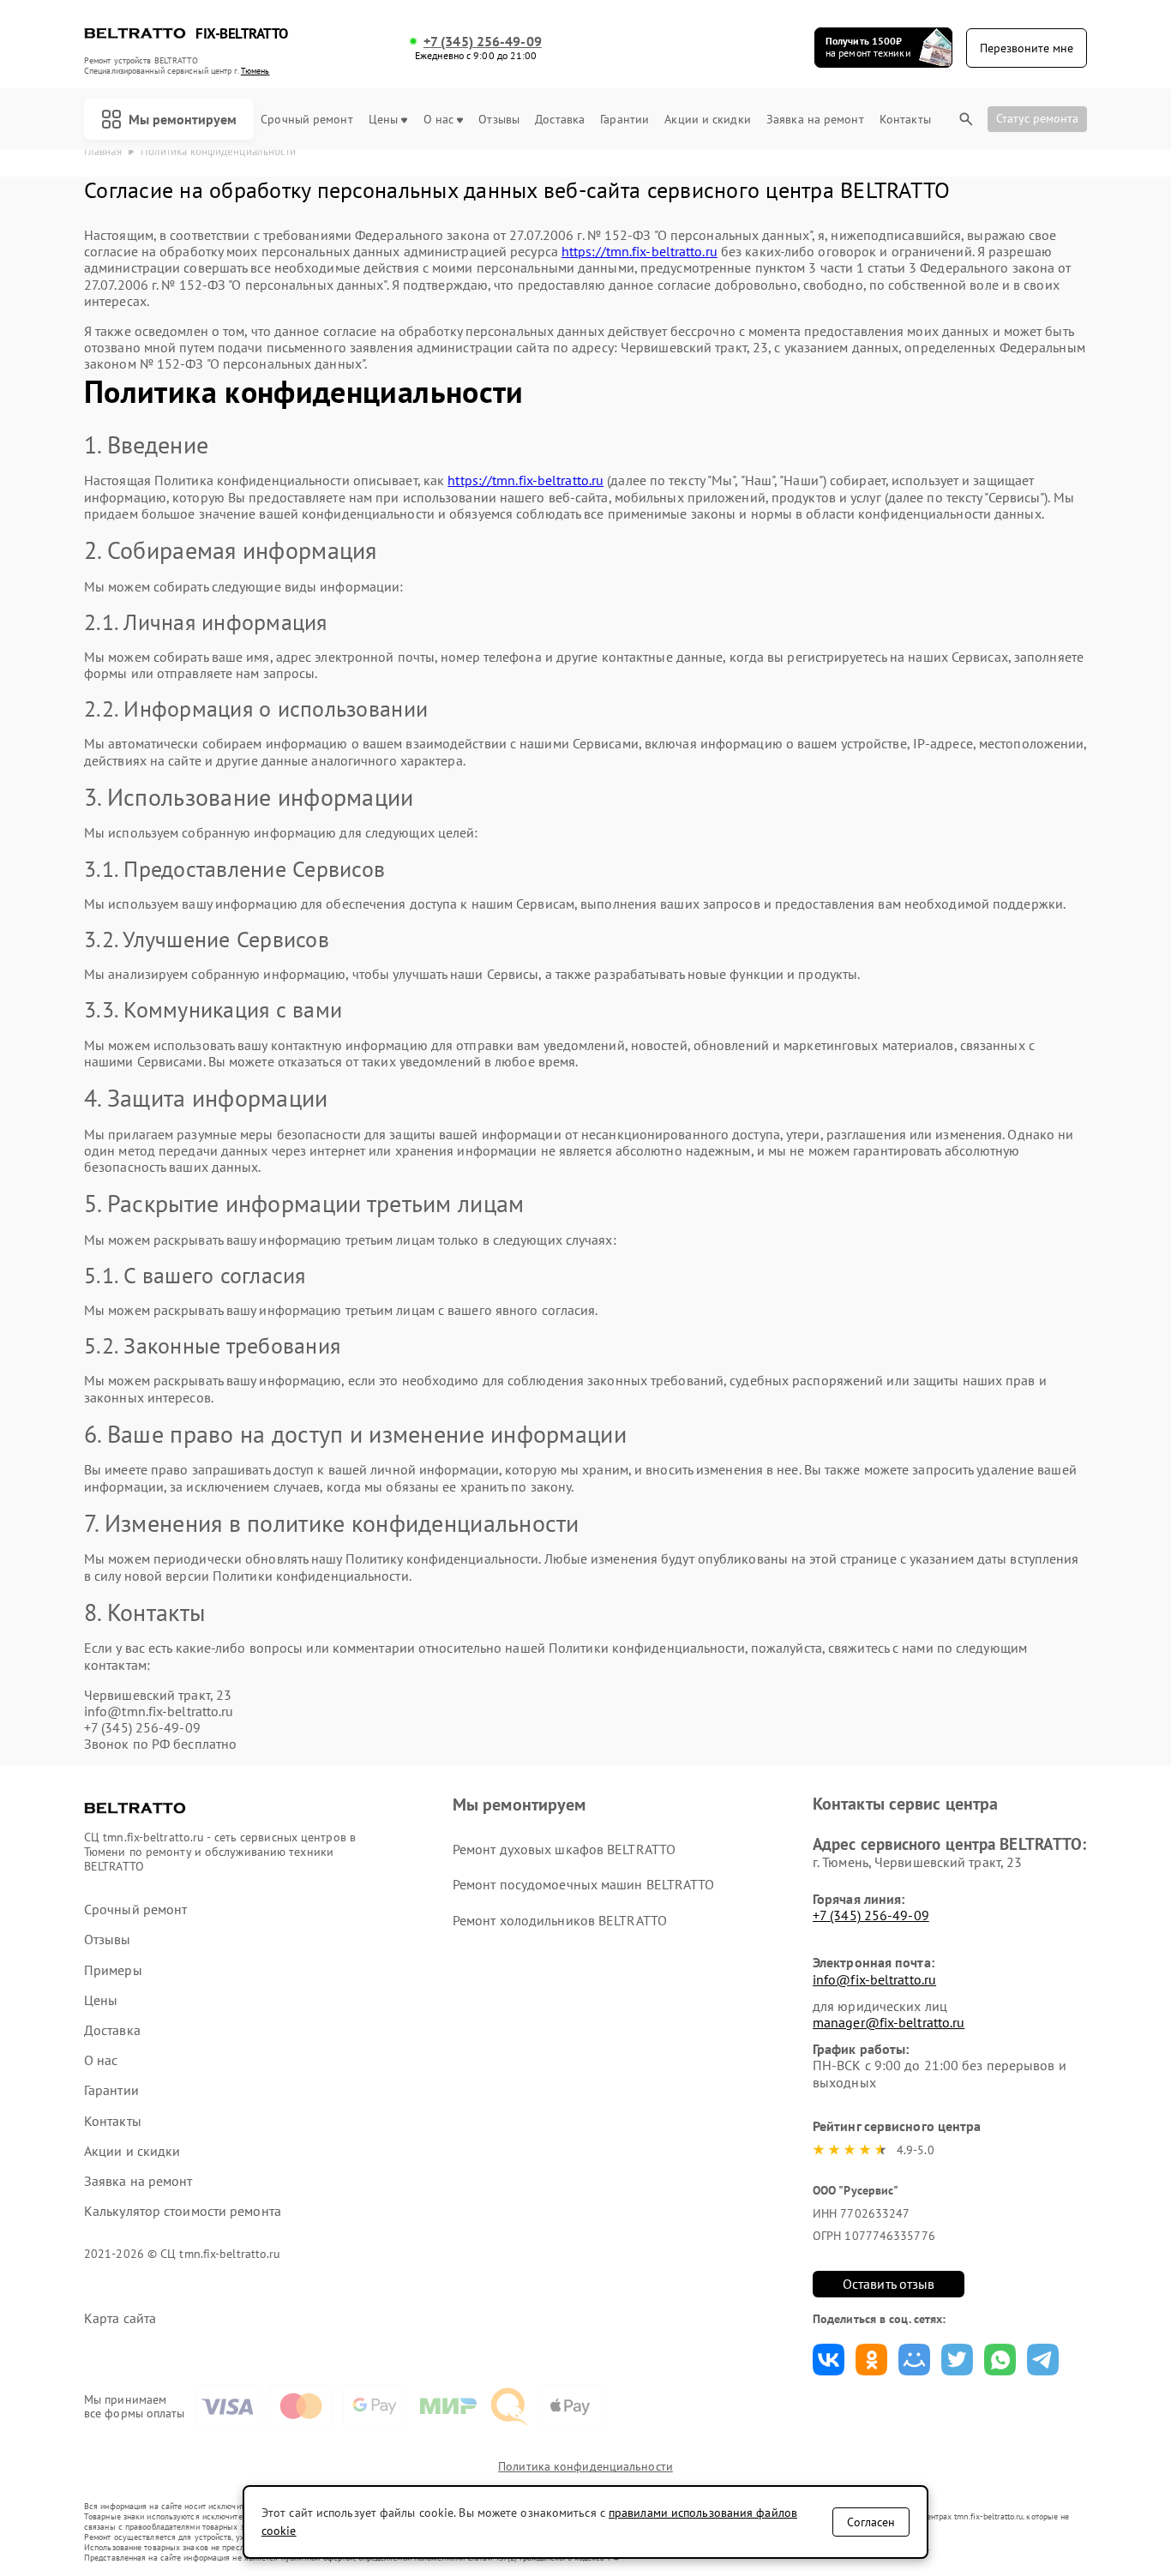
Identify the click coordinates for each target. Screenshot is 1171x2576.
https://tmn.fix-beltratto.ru (640, 251)
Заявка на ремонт (815, 120)
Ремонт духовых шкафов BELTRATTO (564, 1849)
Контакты (905, 120)
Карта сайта (120, 2318)
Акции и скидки (707, 120)
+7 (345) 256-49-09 (483, 42)
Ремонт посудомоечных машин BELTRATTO (584, 1884)
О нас (439, 120)
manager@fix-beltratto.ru (889, 2022)
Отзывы (499, 120)
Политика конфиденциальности (585, 2466)
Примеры (113, 1970)
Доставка (560, 120)
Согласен (871, 2522)
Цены (383, 120)
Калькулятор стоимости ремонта (183, 2211)
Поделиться (829, 2360)
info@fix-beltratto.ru (874, 1979)
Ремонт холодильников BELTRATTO (560, 1920)
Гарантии (625, 120)
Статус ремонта (1037, 118)
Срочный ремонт (306, 120)
